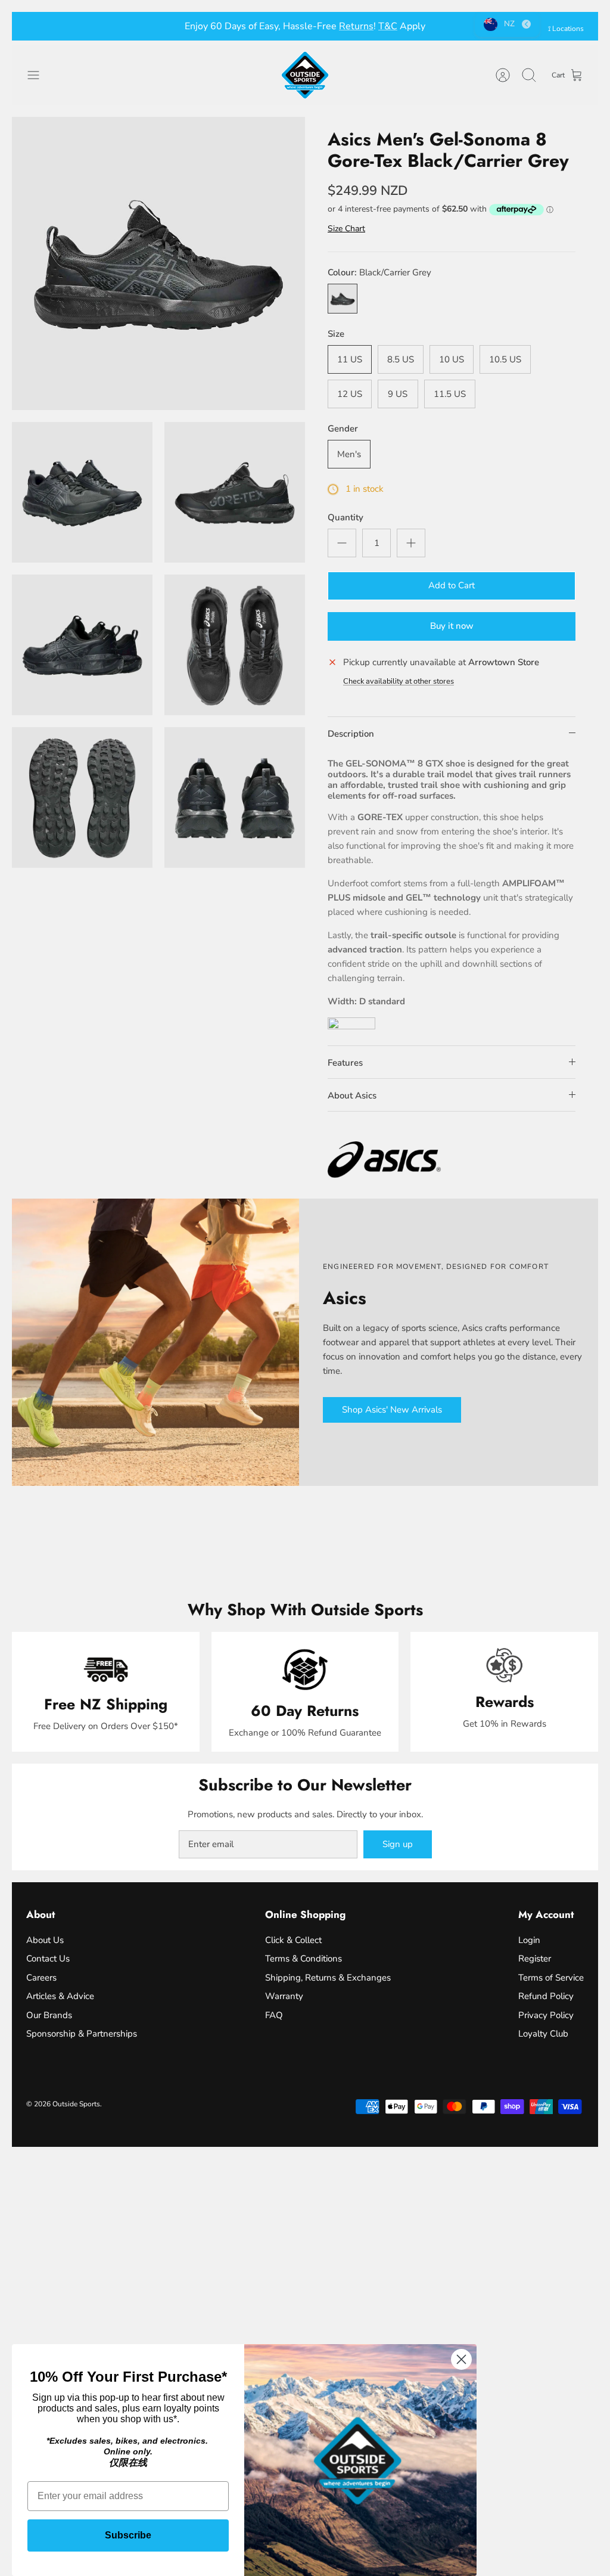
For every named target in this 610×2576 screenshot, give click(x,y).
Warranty (284, 1996)
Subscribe (128, 2535)
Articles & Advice (60, 1996)
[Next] (435, 26)
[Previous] (175, 26)
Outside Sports (76, 2104)
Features (345, 1063)
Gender (343, 429)
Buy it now (452, 626)
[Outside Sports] (305, 75)
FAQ (274, 2015)
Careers (41, 1978)
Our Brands (49, 2015)
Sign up (398, 1844)
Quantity (346, 517)
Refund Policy (546, 1996)
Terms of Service (551, 1978)
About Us (45, 1940)
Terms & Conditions (304, 1959)
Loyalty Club (543, 2034)
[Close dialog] (461, 2359)
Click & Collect (293, 1940)
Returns (356, 26)
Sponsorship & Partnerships (82, 2034)
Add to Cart (452, 585)
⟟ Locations (566, 29)
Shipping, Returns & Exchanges (328, 1978)
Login (529, 1940)
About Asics (352, 1095)
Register (535, 1959)
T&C (388, 26)
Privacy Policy (546, 2015)
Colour (379, 272)
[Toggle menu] (39, 75)
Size (336, 334)
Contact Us (48, 1959)
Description (351, 734)
